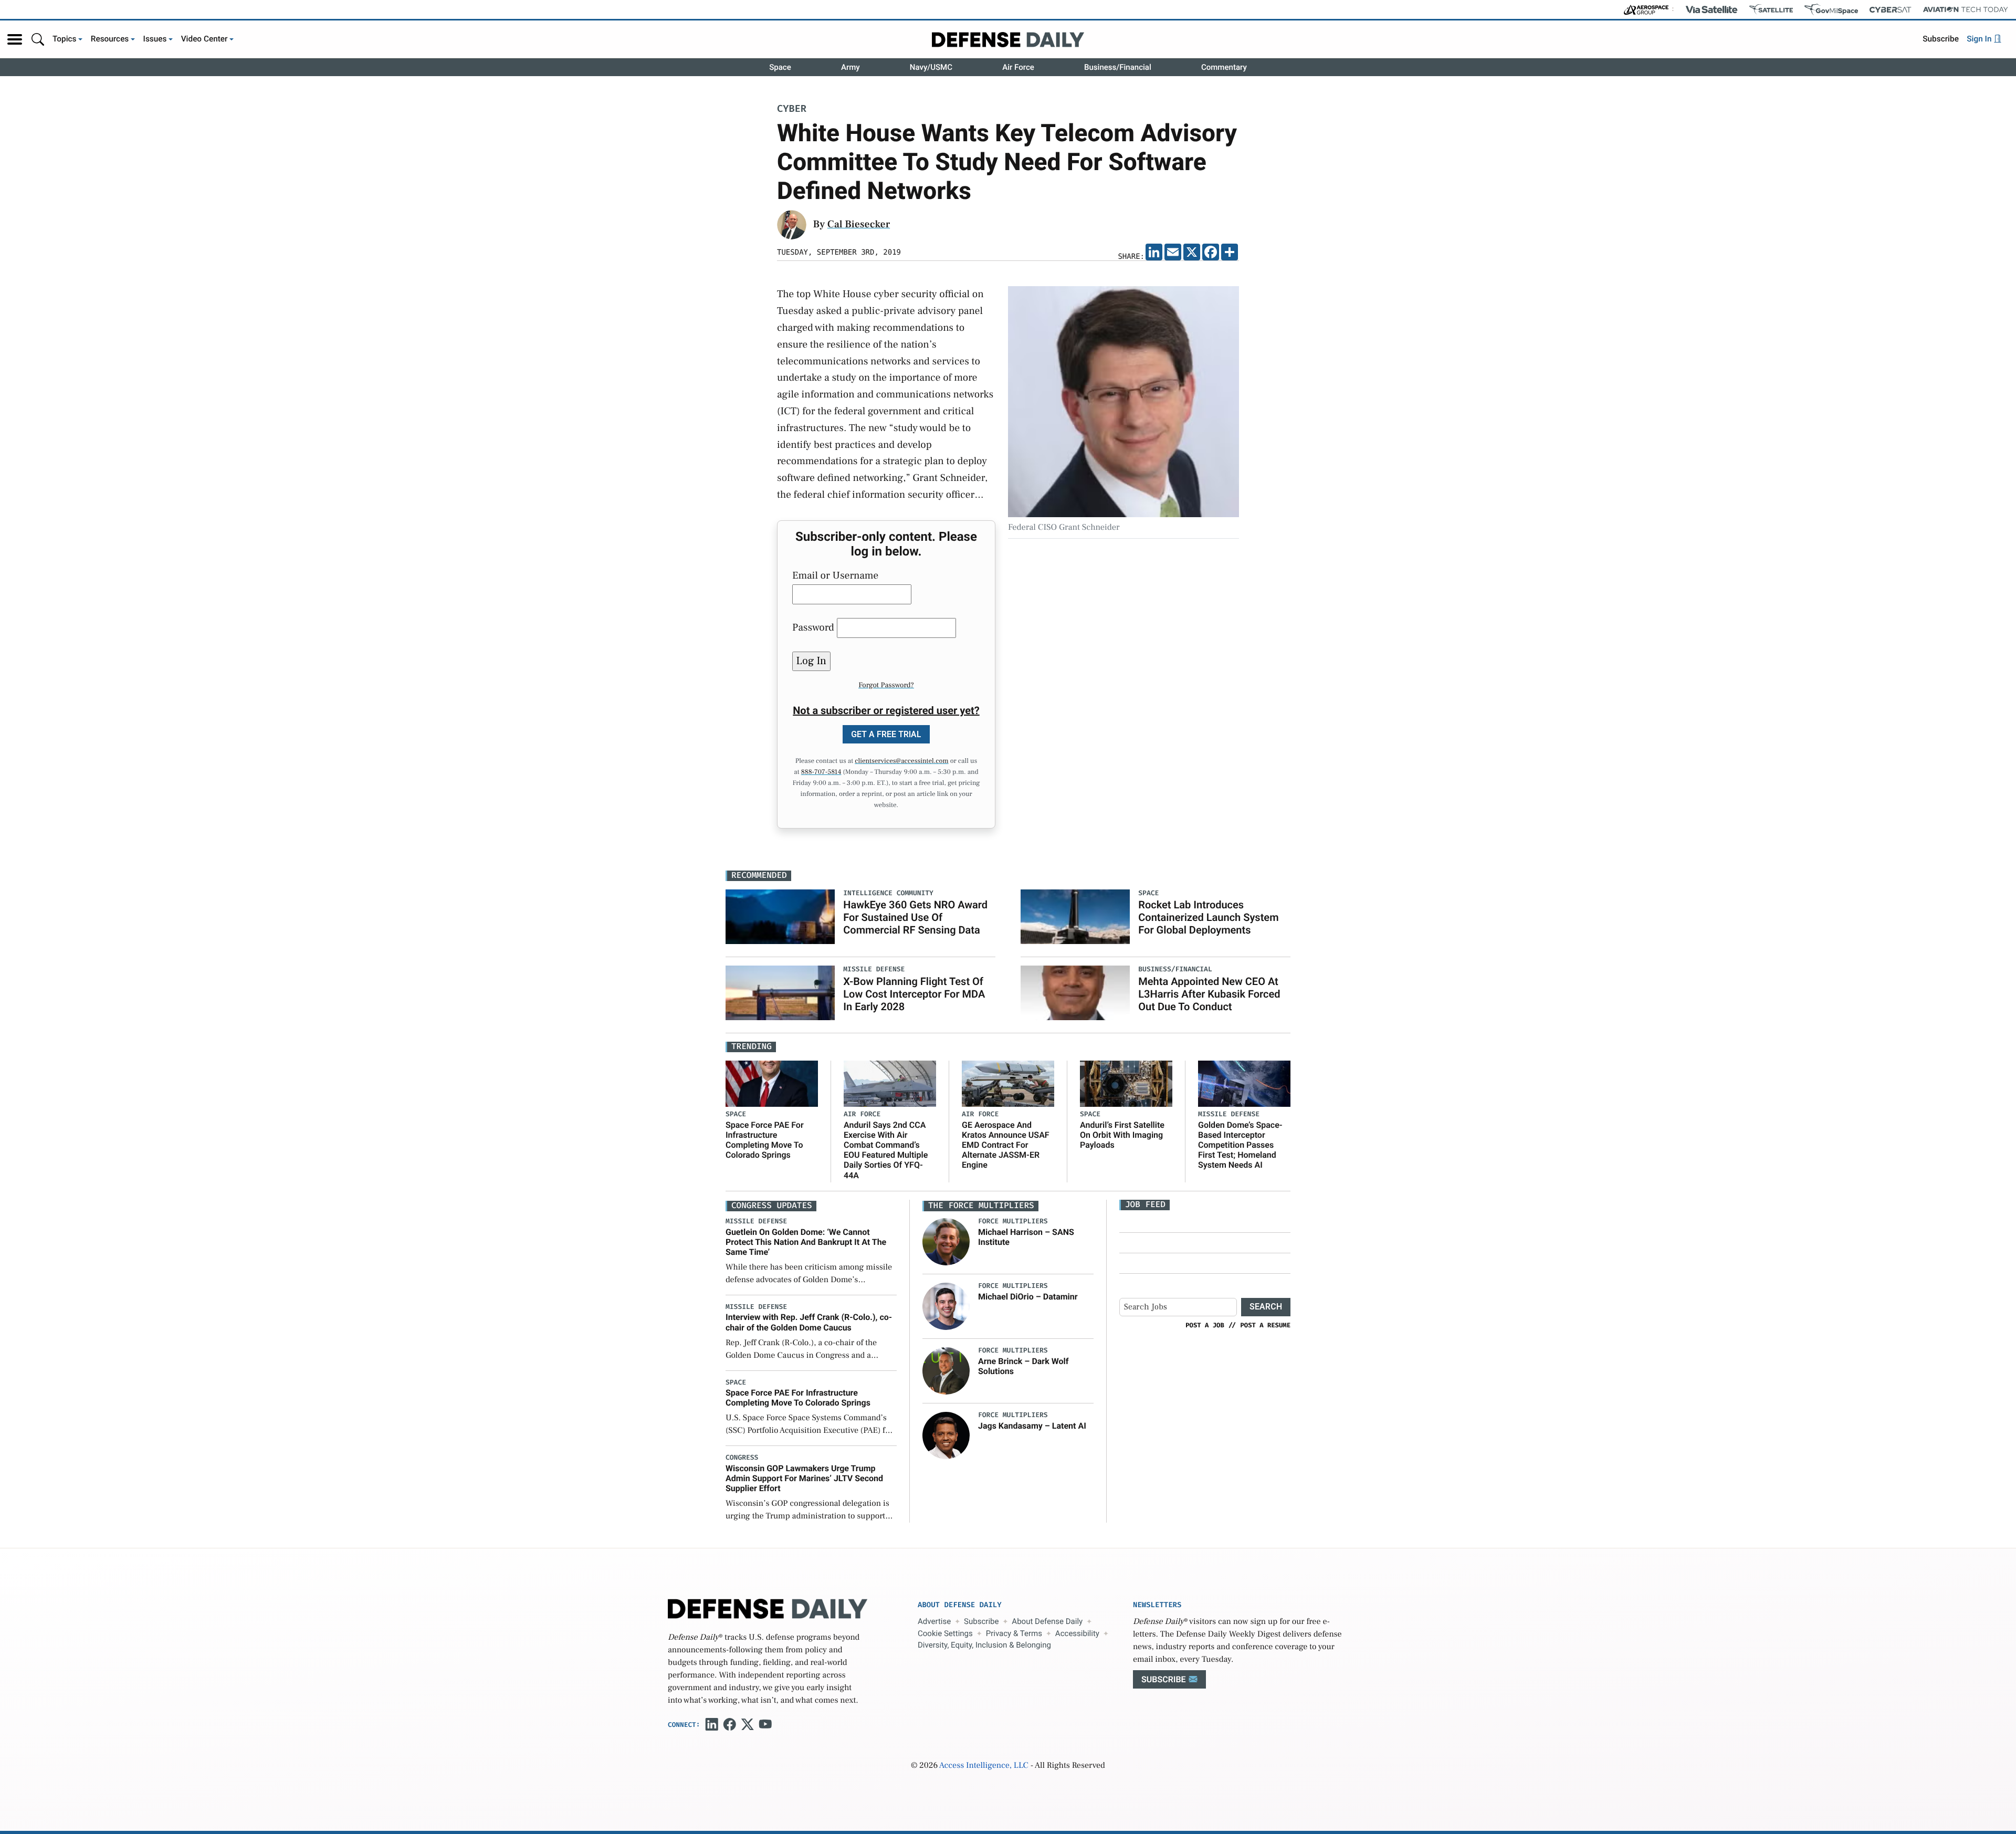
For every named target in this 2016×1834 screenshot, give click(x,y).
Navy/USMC (931, 67)
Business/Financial (1118, 67)
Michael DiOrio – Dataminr (1028, 1297)
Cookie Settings (945, 1633)
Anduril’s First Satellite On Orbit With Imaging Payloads (1122, 1135)
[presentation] (946, 1242)
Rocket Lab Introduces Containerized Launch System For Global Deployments (1208, 917)
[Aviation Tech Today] (1966, 9)
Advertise (934, 1621)
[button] (15, 39)
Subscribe (1941, 39)
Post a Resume (1265, 1325)
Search (1266, 1307)
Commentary (1224, 67)
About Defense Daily (1047, 1621)
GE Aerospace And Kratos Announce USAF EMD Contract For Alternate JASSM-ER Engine (1006, 1145)
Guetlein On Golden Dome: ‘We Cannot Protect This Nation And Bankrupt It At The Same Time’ (806, 1242)
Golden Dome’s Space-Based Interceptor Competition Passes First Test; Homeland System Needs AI (1240, 1145)
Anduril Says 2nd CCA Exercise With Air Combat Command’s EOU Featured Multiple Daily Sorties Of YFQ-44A (886, 1150)
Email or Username (835, 575)
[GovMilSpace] (1831, 9)
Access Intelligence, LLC (984, 1766)
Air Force (1018, 67)
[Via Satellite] (1711, 9)
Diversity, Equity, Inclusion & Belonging (984, 1645)
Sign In (1980, 39)
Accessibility (1077, 1633)
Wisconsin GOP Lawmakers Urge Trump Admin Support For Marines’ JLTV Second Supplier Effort (804, 1478)
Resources (110, 39)
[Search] (38, 39)
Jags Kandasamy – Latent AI (1032, 1426)
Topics (65, 39)
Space (780, 67)
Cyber (792, 109)
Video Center (204, 39)
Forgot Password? (886, 685)
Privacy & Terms (1014, 1633)
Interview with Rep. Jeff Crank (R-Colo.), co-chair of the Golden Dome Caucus (809, 1322)
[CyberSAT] (1890, 10)
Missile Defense (1229, 1114)
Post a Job (1205, 1325)
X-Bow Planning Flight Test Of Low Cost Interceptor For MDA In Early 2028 (914, 994)
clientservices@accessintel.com (901, 761)
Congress (742, 1458)
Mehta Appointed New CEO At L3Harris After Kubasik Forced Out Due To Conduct (1209, 994)
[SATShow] (1771, 9)
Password (813, 627)
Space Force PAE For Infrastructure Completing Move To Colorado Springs (765, 1140)
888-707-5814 (821, 772)
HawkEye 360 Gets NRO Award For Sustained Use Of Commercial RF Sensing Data (915, 917)
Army (850, 67)
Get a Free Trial (886, 734)
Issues (155, 39)
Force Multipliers (1013, 1222)
